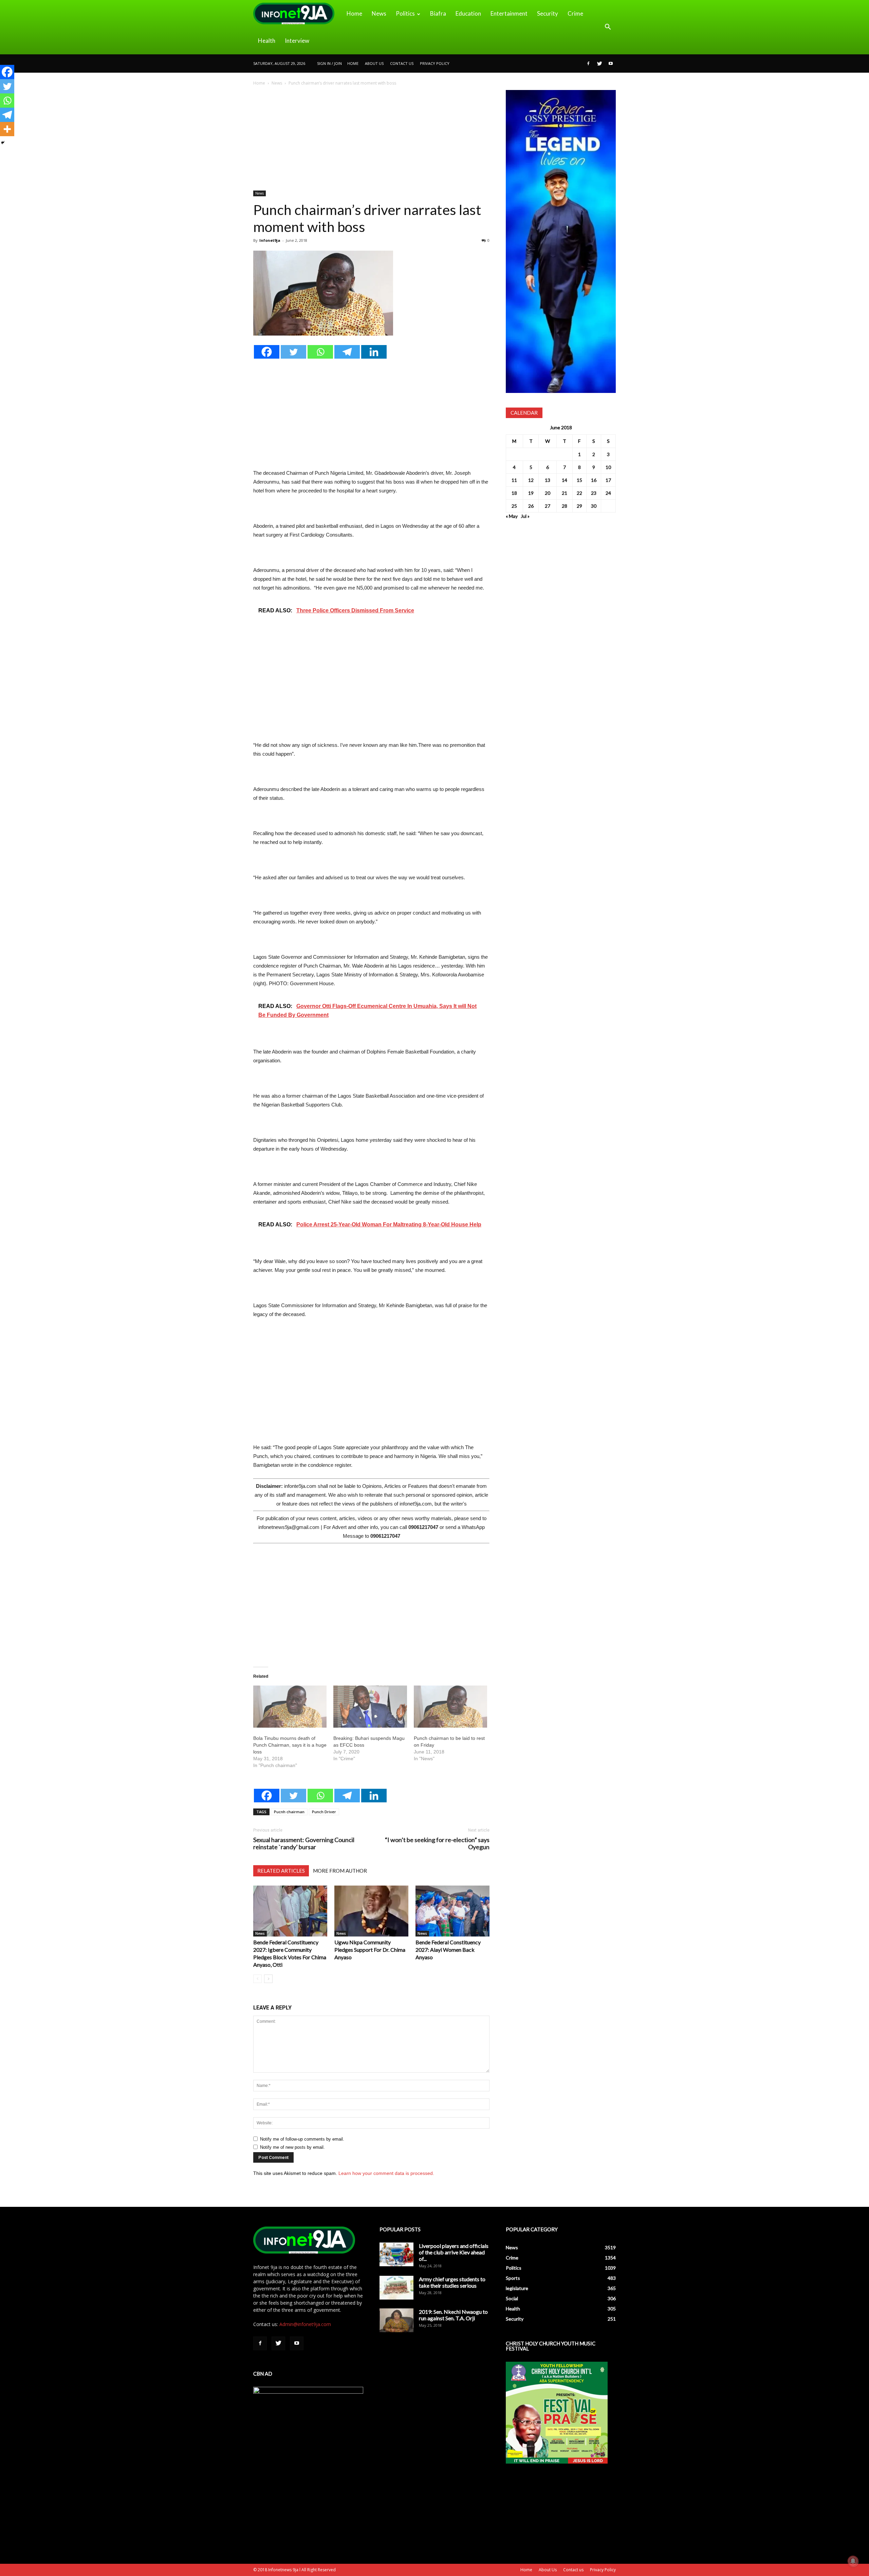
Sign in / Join (329, 63)
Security (548, 13)
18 (514, 493)
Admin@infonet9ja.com (305, 2324)
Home (354, 13)
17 (608, 480)
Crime (575, 13)
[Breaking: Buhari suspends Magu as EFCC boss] (370, 1707)
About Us (374, 63)
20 (548, 493)
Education (468, 13)
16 (594, 480)
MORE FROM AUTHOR (340, 1871)
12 (531, 480)
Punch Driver (324, 1812)
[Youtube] (611, 64)
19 (531, 493)
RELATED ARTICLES (281, 1871)
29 (579, 506)
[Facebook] (588, 64)
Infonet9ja (270, 240)
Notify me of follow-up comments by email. (302, 2139)
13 (548, 480)
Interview (297, 41)
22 (579, 493)
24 (608, 493)
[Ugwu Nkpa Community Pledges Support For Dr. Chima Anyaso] (371, 1911)
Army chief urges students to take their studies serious (452, 2282)
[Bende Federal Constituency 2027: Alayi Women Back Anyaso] (452, 1911)
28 (565, 506)
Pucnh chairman (289, 1812)
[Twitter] (599, 64)
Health (267, 41)
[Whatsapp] (320, 352)
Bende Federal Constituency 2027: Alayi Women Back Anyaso (448, 1950)
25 (514, 506)
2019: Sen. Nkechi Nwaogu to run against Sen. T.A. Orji (453, 2315)
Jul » (525, 516)
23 (594, 493)
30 (594, 506)
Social (512, 2298)
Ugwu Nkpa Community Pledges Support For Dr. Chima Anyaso (370, 1950)
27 (548, 506)
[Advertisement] (371, 140)
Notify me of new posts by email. (292, 2147)
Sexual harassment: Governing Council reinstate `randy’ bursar (304, 1843)
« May (512, 516)
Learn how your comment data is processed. (386, 2173)
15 (579, 480)
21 (565, 493)
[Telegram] (347, 352)
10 (608, 467)
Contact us (402, 63)
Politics (405, 13)
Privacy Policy (435, 63)
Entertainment (509, 13)
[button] (608, 27)
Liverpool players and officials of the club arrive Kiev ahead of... (454, 2252)
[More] (7, 129)
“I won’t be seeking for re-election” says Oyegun (437, 1843)
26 (531, 506)
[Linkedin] (374, 352)
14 (565, 480)
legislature (517, 2288)
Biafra (438, 13)
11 (514, 480)
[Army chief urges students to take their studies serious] (396, 2288)
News (379, 13)
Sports (513, 2278)
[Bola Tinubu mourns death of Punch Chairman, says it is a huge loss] (290, 1707)
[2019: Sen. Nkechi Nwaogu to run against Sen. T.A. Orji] (396, 2320)
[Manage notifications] (853, 2561)
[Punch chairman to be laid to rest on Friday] (450, 1707)
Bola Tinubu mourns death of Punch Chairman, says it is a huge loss (290, 1745)
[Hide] (3, 143)
